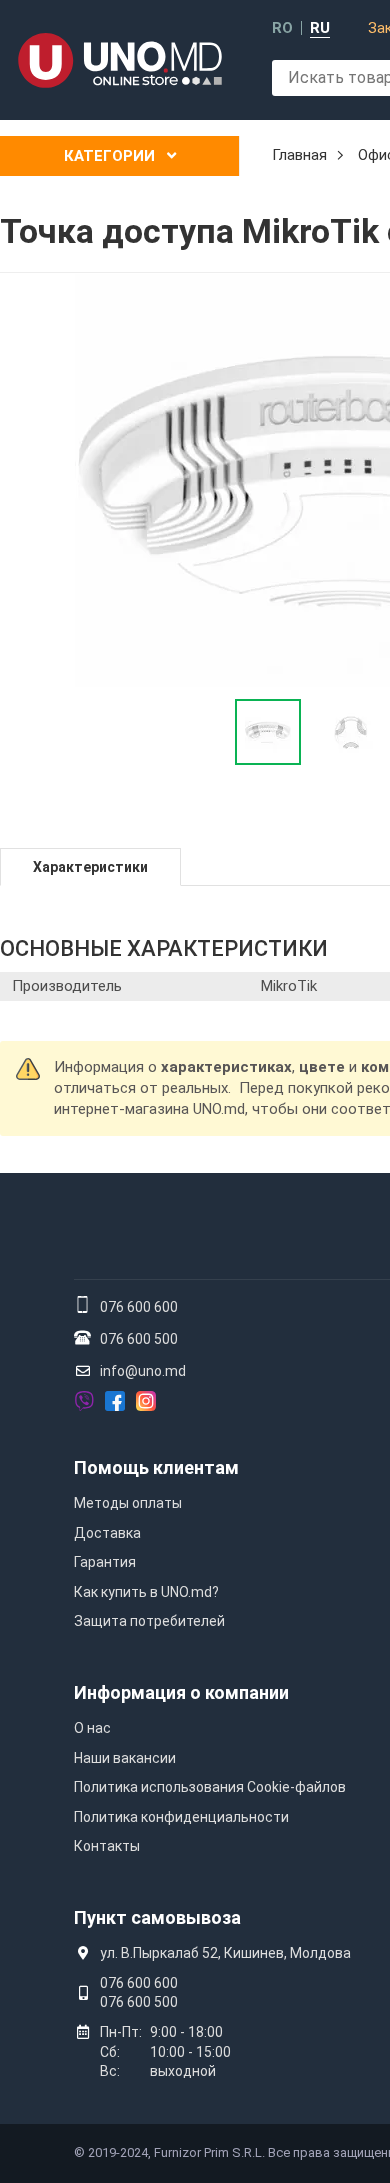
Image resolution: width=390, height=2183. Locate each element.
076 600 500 (139, 1339)
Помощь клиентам (156, 1467)
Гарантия (105, 1562)
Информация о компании (181, 1692)
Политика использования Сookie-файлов (210, 1787)
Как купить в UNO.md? (146, 1592)
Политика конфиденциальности (181, 1817)
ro (282, 28)
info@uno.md (143, 1371)
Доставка (107, 1533)
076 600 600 (139, 1307)
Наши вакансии (125, 1758)
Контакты (107, 1846)
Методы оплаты (128, 1503)
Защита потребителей (149, 1621)
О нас (92, 1728)
